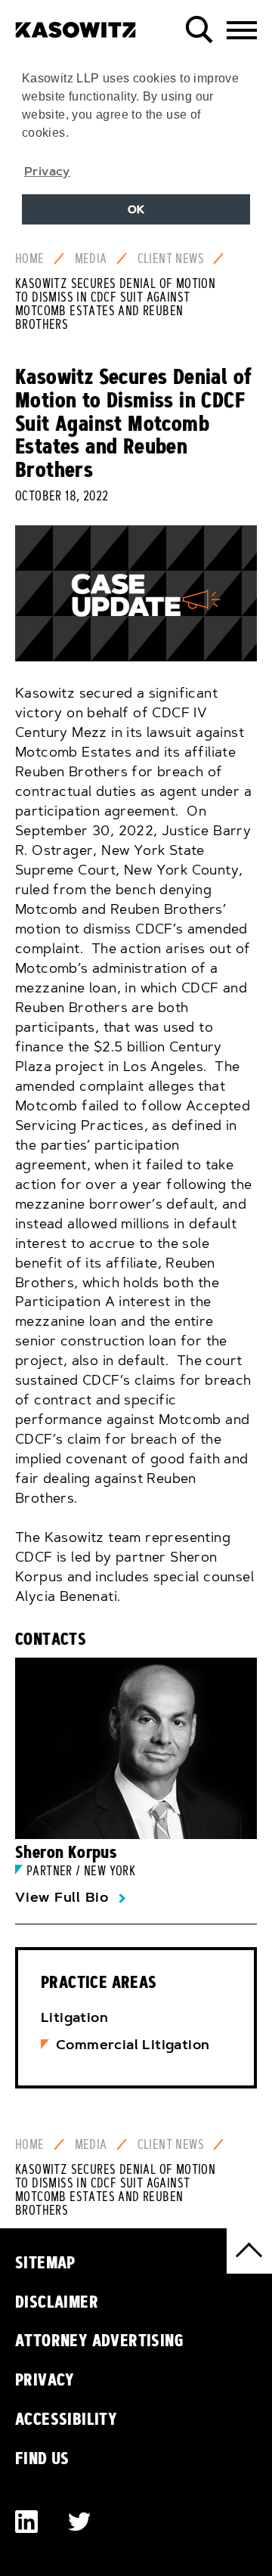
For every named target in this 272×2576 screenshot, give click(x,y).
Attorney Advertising (99, 2340)
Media (91, 259)
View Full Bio (62, 1897)
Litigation (74, 2017)
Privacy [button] (47, 171)
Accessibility (66, 2419)
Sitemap (45, 2262)
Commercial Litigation (133, 2045)
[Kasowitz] (76, 24)
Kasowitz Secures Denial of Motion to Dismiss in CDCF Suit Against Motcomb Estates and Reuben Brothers (115, 304)
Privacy (45, 2379)
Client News (171, 259)
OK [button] (136, 209)
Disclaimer (57, 2302)
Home (30, 259)
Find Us (42, 2458)
